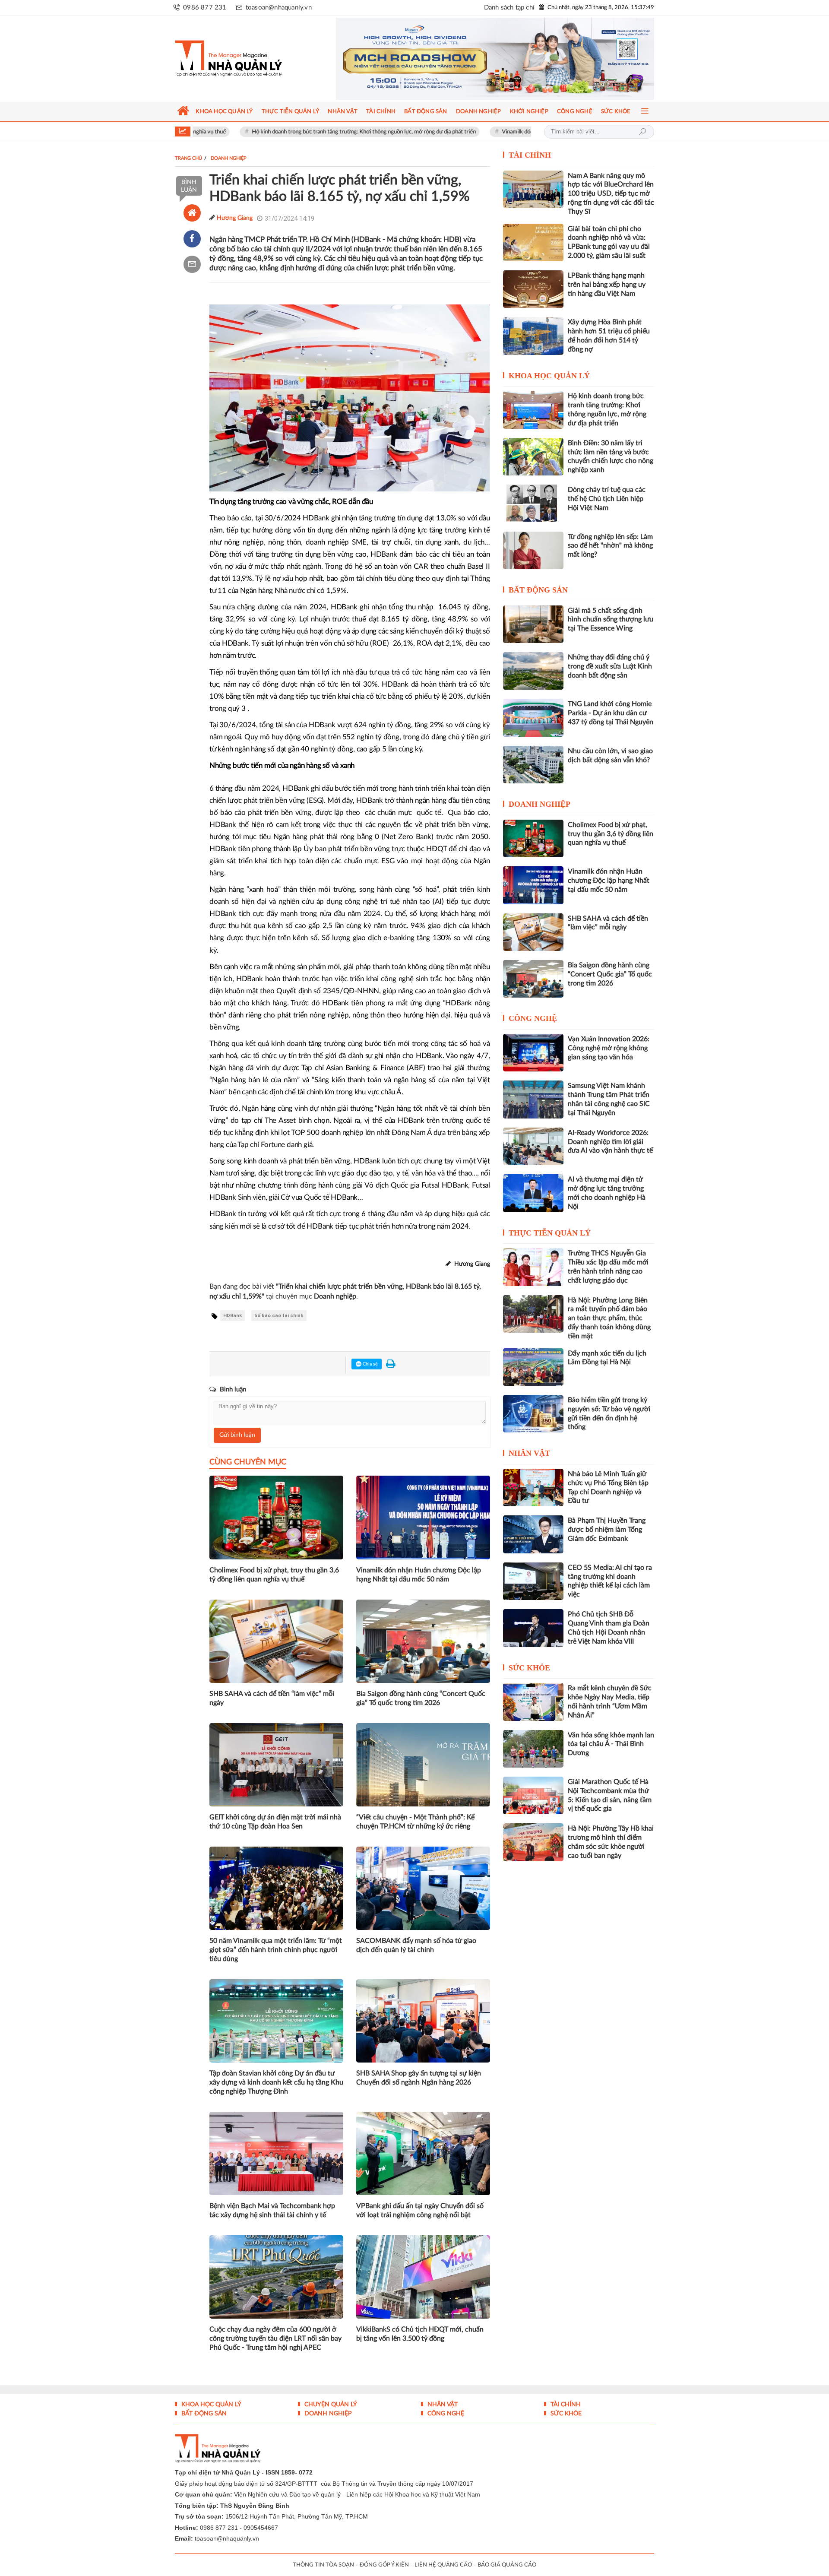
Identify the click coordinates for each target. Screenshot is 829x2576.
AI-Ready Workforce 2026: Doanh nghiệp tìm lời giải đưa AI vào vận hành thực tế (610, 1142)
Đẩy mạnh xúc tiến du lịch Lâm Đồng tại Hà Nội (607, 1358)
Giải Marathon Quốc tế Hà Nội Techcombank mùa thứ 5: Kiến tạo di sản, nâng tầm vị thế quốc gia (610, 1795)
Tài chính (530, 155)
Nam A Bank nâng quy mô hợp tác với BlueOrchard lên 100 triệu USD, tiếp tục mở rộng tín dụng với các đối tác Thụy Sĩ (611, 194)
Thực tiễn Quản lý (550, 1233)
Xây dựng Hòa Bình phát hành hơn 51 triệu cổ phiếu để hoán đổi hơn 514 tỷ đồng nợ (609, 336)
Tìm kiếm (642, 132)
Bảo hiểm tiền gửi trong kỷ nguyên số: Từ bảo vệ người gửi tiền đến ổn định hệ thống (609, 1413)
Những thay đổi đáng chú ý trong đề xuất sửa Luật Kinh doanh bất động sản (610, 666)
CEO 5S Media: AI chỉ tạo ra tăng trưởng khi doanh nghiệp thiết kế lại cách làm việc (610, 1581)
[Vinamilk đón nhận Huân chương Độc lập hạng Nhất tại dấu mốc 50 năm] (533, 885)
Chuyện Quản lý (330, 2405)
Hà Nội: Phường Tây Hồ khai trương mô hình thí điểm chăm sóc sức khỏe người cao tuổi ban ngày (611, 1842)
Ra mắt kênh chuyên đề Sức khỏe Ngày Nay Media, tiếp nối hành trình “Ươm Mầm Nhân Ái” (610, 1701)
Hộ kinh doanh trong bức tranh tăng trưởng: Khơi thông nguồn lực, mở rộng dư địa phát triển (279, 132)
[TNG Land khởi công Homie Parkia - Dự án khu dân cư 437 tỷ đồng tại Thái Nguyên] (533, 718)
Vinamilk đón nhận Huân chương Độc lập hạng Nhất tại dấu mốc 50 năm (503, 132)
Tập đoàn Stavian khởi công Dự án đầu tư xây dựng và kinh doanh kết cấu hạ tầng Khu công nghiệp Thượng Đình (276, 2082)
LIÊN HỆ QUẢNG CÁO (443, 2565)
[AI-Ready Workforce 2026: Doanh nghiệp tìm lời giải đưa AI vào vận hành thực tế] (533, 1146)
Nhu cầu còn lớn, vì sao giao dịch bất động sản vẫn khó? (610, 756)
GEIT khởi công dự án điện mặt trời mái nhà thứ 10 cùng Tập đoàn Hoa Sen (275, 1822)
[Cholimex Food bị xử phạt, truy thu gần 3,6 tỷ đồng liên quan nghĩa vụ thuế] (533, 838)
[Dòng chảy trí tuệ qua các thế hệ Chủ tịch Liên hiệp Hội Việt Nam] (533, 503)
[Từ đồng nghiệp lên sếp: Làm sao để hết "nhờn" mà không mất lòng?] (533, 550)
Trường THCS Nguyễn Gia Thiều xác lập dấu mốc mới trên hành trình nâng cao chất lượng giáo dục (608, 1267)
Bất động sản (538, 590)
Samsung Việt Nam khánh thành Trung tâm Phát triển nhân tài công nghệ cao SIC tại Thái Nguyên (609, 1099)
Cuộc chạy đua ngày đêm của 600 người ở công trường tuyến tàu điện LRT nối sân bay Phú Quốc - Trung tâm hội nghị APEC (275, 2338)
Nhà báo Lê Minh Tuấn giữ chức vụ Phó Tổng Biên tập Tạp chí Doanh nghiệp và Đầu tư (608, 1487)
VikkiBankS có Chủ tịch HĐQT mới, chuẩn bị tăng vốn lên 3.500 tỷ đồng (420, 2334)
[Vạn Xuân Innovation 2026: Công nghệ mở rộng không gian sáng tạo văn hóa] (533, 1053)
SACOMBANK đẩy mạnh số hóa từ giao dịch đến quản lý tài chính (416, 1945)
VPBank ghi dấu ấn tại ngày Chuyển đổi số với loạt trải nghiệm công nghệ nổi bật (420, 2210)
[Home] (192, 213)
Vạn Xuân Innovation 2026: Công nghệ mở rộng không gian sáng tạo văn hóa (609, 1048)
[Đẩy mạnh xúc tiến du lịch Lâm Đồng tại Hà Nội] (533, 1367)
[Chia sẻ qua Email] (192, 264)
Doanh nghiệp (539, 804)
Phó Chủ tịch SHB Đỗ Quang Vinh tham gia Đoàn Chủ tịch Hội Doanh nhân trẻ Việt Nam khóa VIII (609, 1628)
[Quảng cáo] (479, 59)
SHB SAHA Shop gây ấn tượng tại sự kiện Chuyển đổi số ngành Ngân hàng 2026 (419, 2078)
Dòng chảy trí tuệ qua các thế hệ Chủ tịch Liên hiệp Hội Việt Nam (607, 499)
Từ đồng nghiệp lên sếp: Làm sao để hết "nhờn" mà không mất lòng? (610, 546)
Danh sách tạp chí (509, 8)
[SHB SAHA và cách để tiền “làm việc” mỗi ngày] (533, 932)
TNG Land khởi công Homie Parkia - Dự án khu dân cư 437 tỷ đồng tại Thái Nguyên (611, 713)
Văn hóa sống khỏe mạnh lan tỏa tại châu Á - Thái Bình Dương (611, 1744)
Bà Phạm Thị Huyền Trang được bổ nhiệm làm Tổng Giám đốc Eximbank (607, 1530)
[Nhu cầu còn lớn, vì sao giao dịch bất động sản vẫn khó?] (533, 765)
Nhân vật (529, 1453)
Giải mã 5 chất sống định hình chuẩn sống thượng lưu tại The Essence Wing (611, 620)
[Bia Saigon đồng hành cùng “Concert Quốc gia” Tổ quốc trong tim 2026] (533, 979)
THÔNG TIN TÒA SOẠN (323, 2565)
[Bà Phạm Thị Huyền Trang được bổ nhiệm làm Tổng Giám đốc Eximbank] (533, 1534)
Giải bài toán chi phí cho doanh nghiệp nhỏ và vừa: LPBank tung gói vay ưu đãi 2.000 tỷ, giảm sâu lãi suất (609, 242)
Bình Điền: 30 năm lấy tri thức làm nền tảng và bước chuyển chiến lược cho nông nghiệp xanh (611, 456)
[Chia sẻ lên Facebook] (192, 239)
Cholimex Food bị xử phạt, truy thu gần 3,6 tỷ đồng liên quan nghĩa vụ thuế (274, 1575)
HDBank (233, 1316)
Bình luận (189, 186)
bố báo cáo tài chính (279, 1316)
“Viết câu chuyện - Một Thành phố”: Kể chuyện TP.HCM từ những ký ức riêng (415, 1822)
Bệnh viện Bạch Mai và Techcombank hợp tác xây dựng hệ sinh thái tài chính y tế (272, 2210)
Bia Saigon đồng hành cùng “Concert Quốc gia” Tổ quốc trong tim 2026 (421, 1698)
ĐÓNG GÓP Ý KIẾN (384, 2565)
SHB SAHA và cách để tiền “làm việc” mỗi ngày (272, 1698)
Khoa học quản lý (549, 376)
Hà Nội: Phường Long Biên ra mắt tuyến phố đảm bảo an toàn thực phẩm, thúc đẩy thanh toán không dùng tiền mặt (609, 1318)
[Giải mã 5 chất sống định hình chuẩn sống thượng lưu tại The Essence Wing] (533, 624)
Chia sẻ (370, 1364)
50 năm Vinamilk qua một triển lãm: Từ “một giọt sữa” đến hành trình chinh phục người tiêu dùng (276, 1950)
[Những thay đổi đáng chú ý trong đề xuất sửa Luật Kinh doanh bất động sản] (533, 671)
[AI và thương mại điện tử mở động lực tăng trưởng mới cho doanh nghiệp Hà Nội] (533, 1193)
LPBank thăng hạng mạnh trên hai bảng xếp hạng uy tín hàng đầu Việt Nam (607, 285)
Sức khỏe (529, 1668)
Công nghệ (533, 1018)
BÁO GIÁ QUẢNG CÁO (507, 2565)
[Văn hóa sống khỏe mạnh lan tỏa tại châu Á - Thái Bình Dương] (533, 1749)
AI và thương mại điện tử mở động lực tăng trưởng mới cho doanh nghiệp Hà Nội (607, 1193)
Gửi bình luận (237, 1435)
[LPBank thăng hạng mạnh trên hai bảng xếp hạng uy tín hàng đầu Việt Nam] (533, 289)
